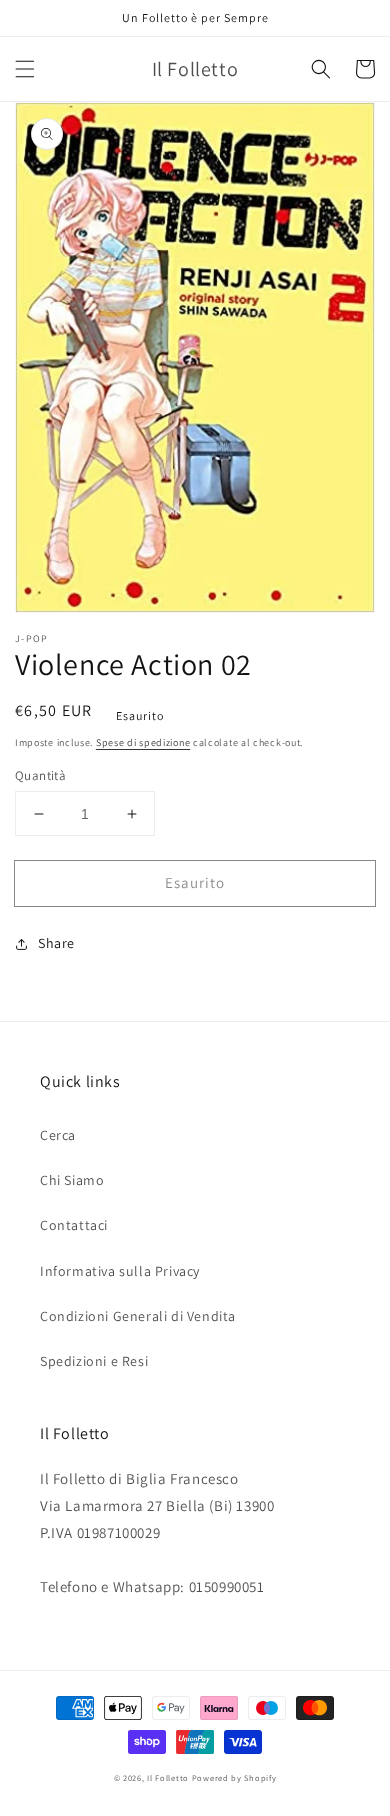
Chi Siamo (72, 1180)
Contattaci (74, 1225)
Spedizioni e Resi (94, 1361)
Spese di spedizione (143, 742)
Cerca (58, 1135)
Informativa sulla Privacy (120, 1271)
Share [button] (56, 943)
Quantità (40, 775)
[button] (25, 69)
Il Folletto (168, 1777)
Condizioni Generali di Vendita (138, 1316)
